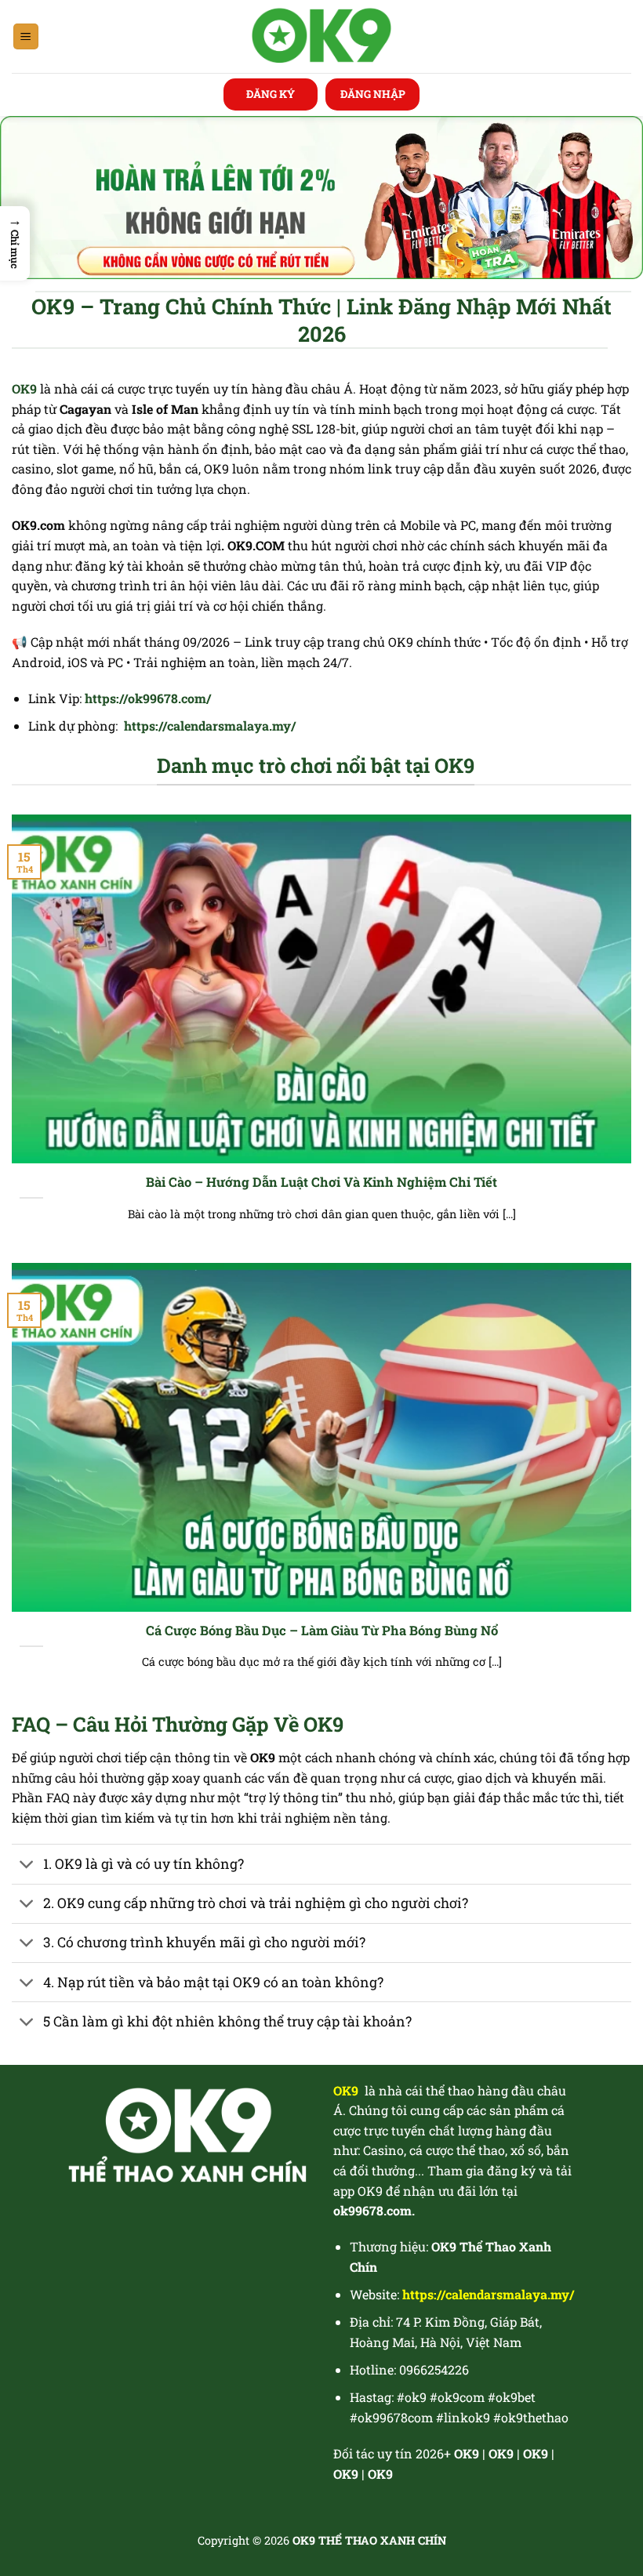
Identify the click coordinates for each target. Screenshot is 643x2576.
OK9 (501, 2453)
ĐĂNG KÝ (271, 94)
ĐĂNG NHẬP (373, 94)
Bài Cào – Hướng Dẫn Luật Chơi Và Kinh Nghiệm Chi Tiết (321, 1182)
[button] (15, 243)
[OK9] (322, 36)
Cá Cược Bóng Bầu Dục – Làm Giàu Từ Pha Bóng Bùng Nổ (322, 1630)
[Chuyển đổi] (27, 1865)
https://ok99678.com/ (148, 698)
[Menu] (26, 36)
